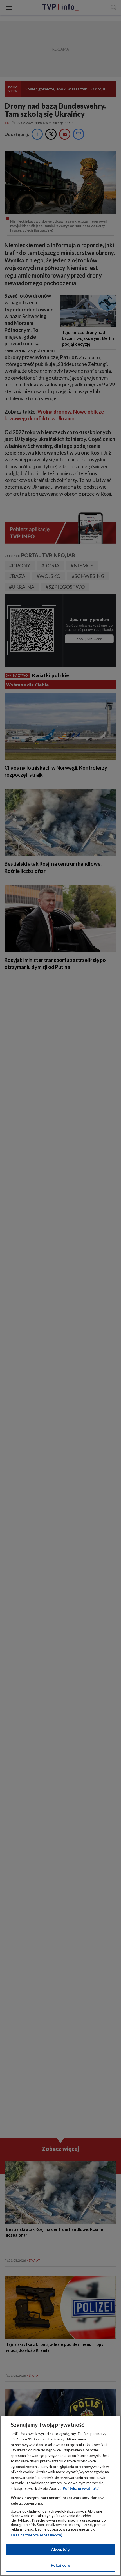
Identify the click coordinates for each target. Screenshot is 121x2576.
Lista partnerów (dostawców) (36, 2535)
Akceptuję (60, 2549)
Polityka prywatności (81, 2488)
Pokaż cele (60, 2565)
